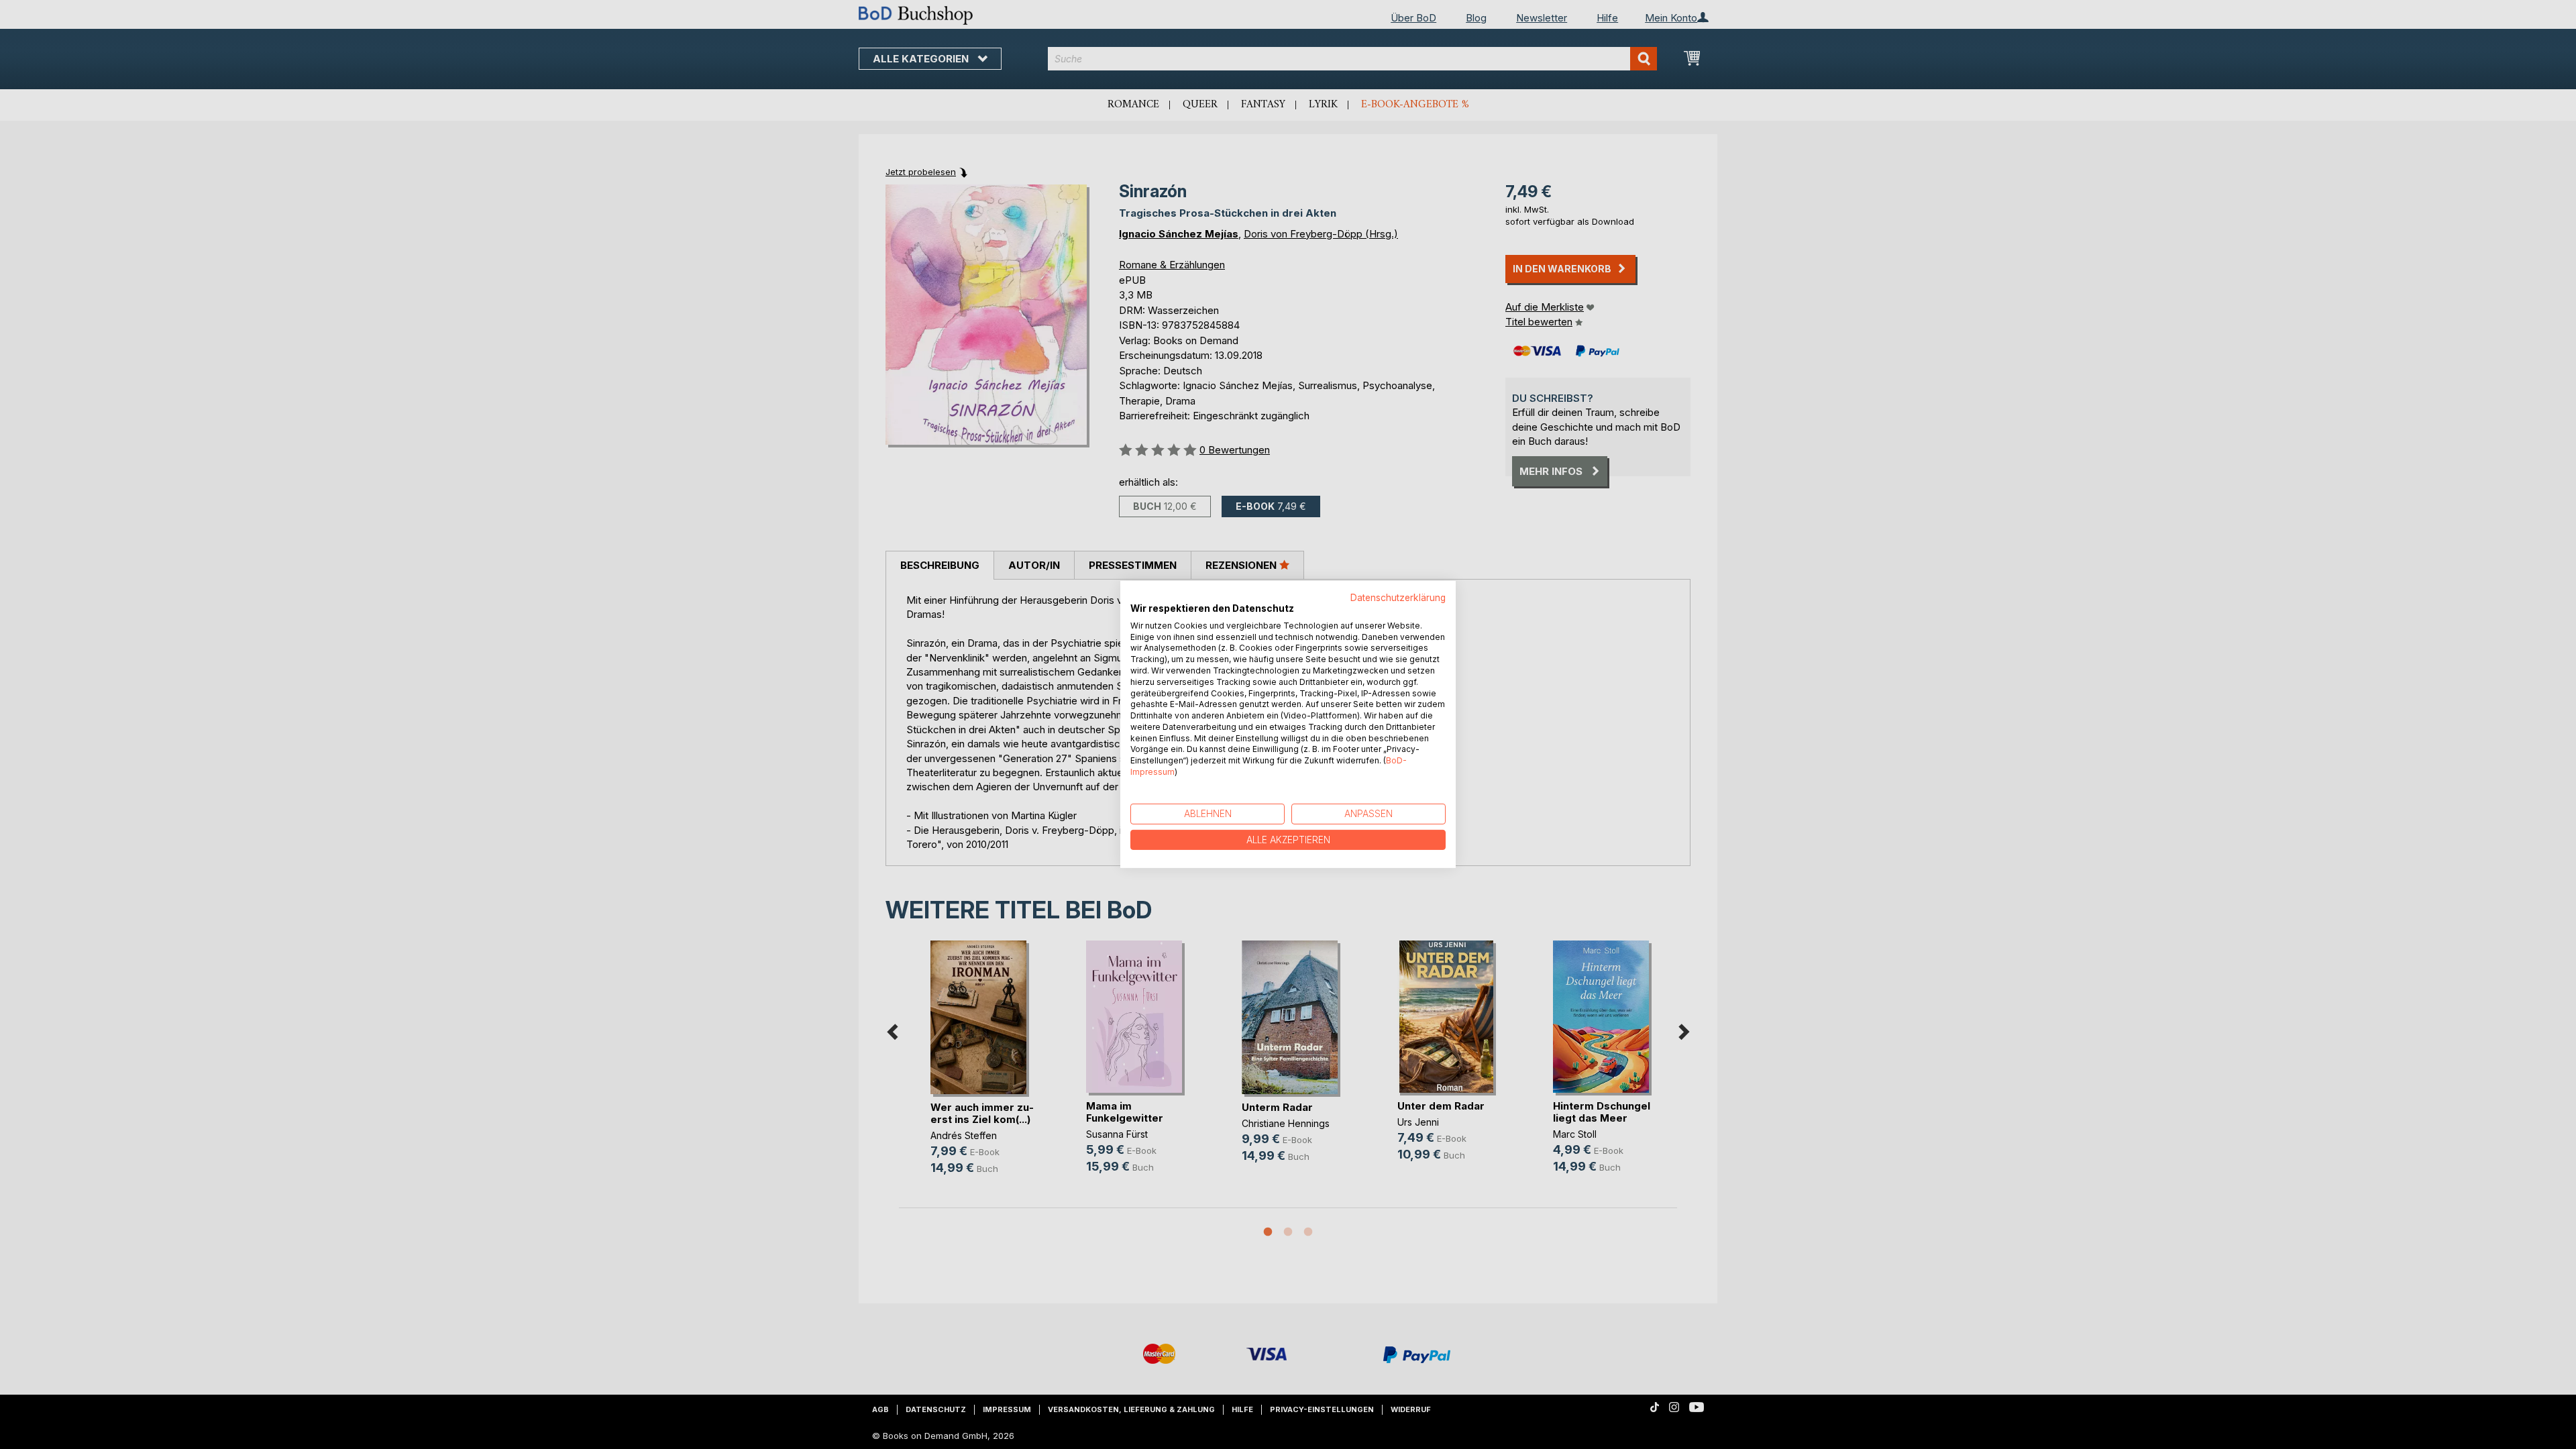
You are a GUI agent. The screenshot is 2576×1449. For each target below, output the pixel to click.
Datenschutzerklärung (1398, 598)
